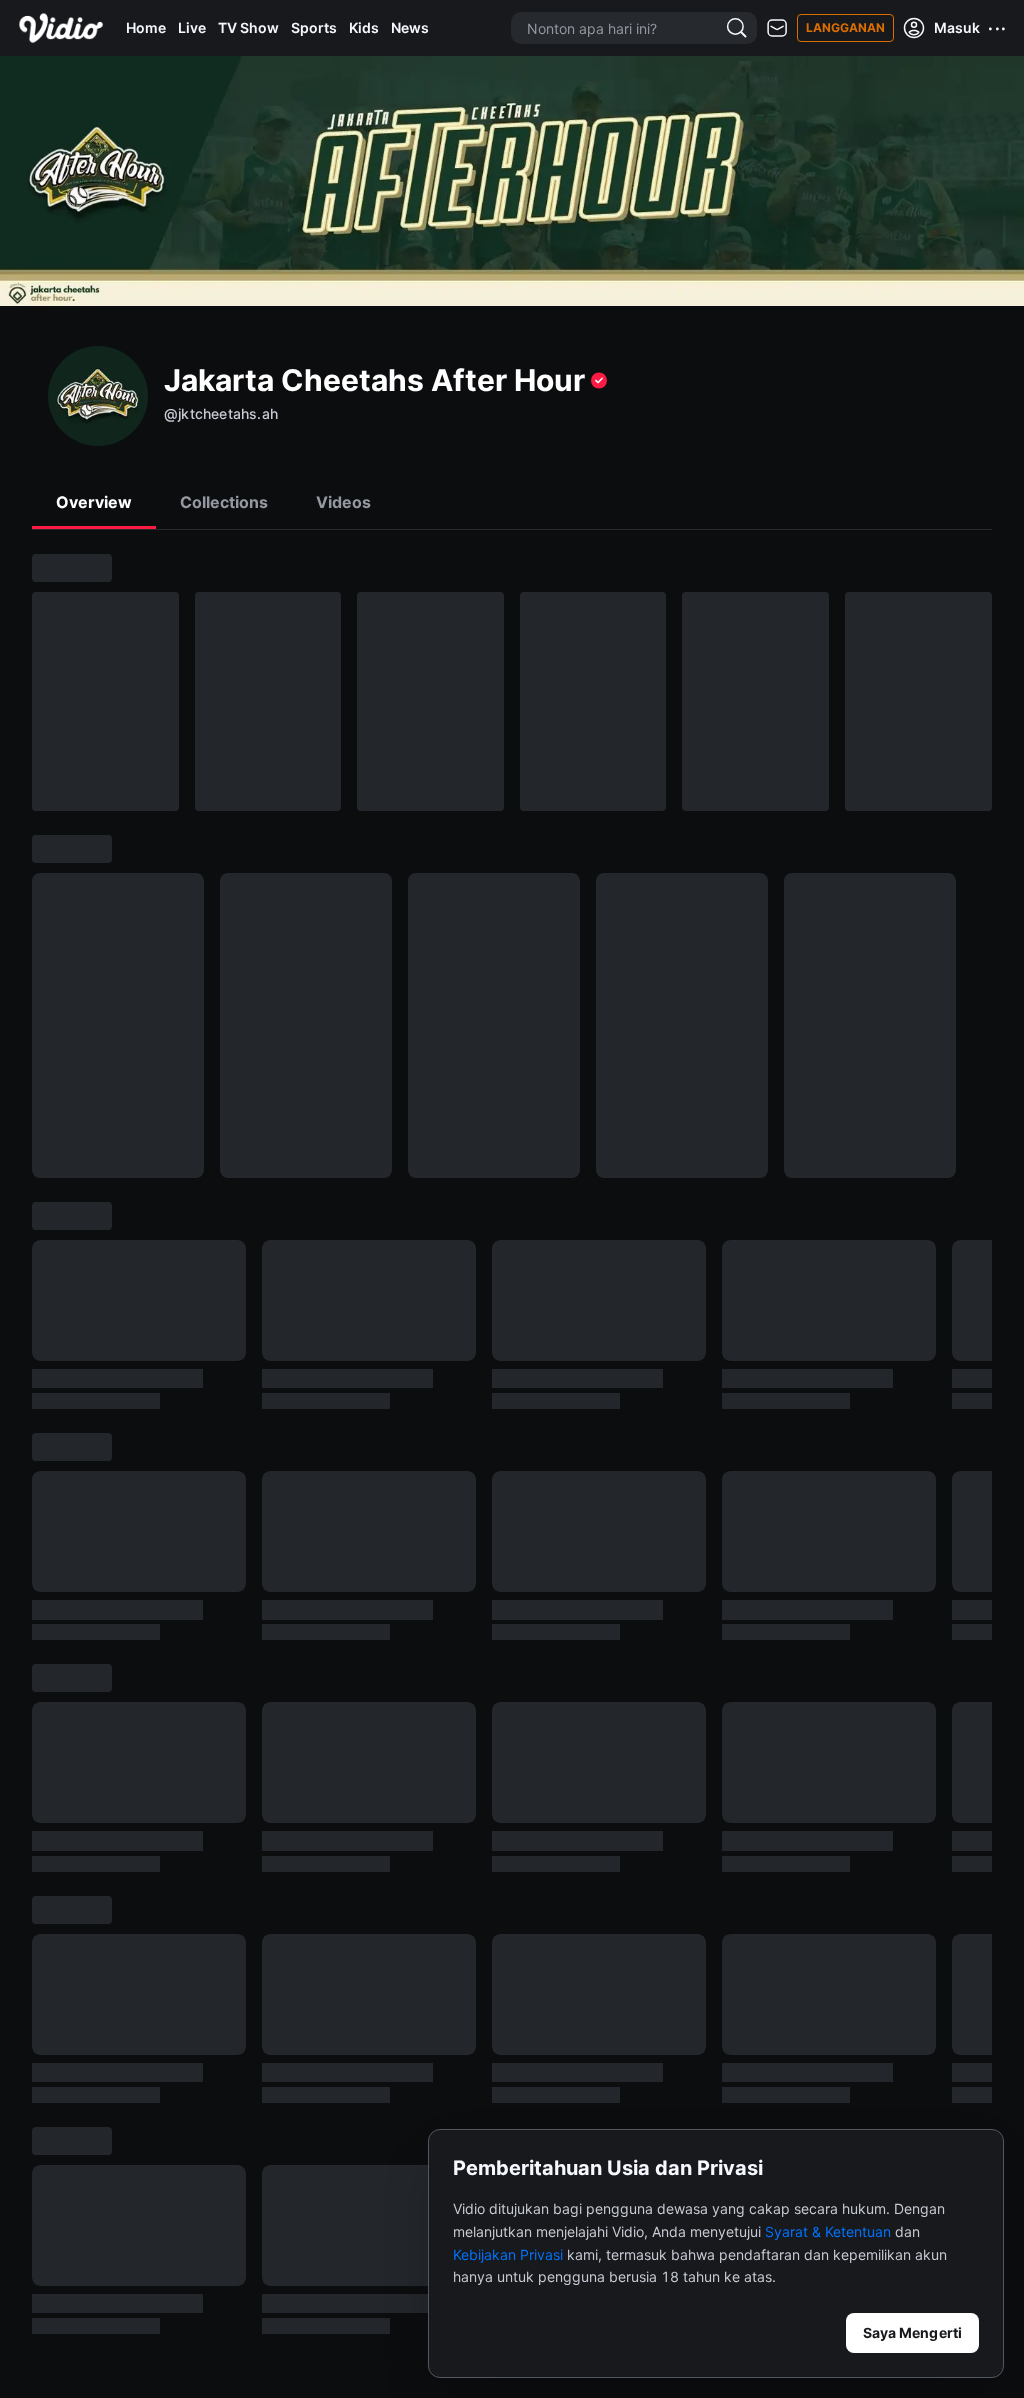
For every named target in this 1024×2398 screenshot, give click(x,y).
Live (192, 27)
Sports (314, 27)
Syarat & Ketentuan (828, 2231)
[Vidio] (61, 28)
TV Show (248, 27)
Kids (364, 27)
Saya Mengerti (912, 2332)
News (410, 27)
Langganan (845, 27)
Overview (94, 502)
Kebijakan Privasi (508, 2254)
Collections (224, 502)
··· (998, 28)
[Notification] (777, 28)
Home (146, 27)
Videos (343, 502)
